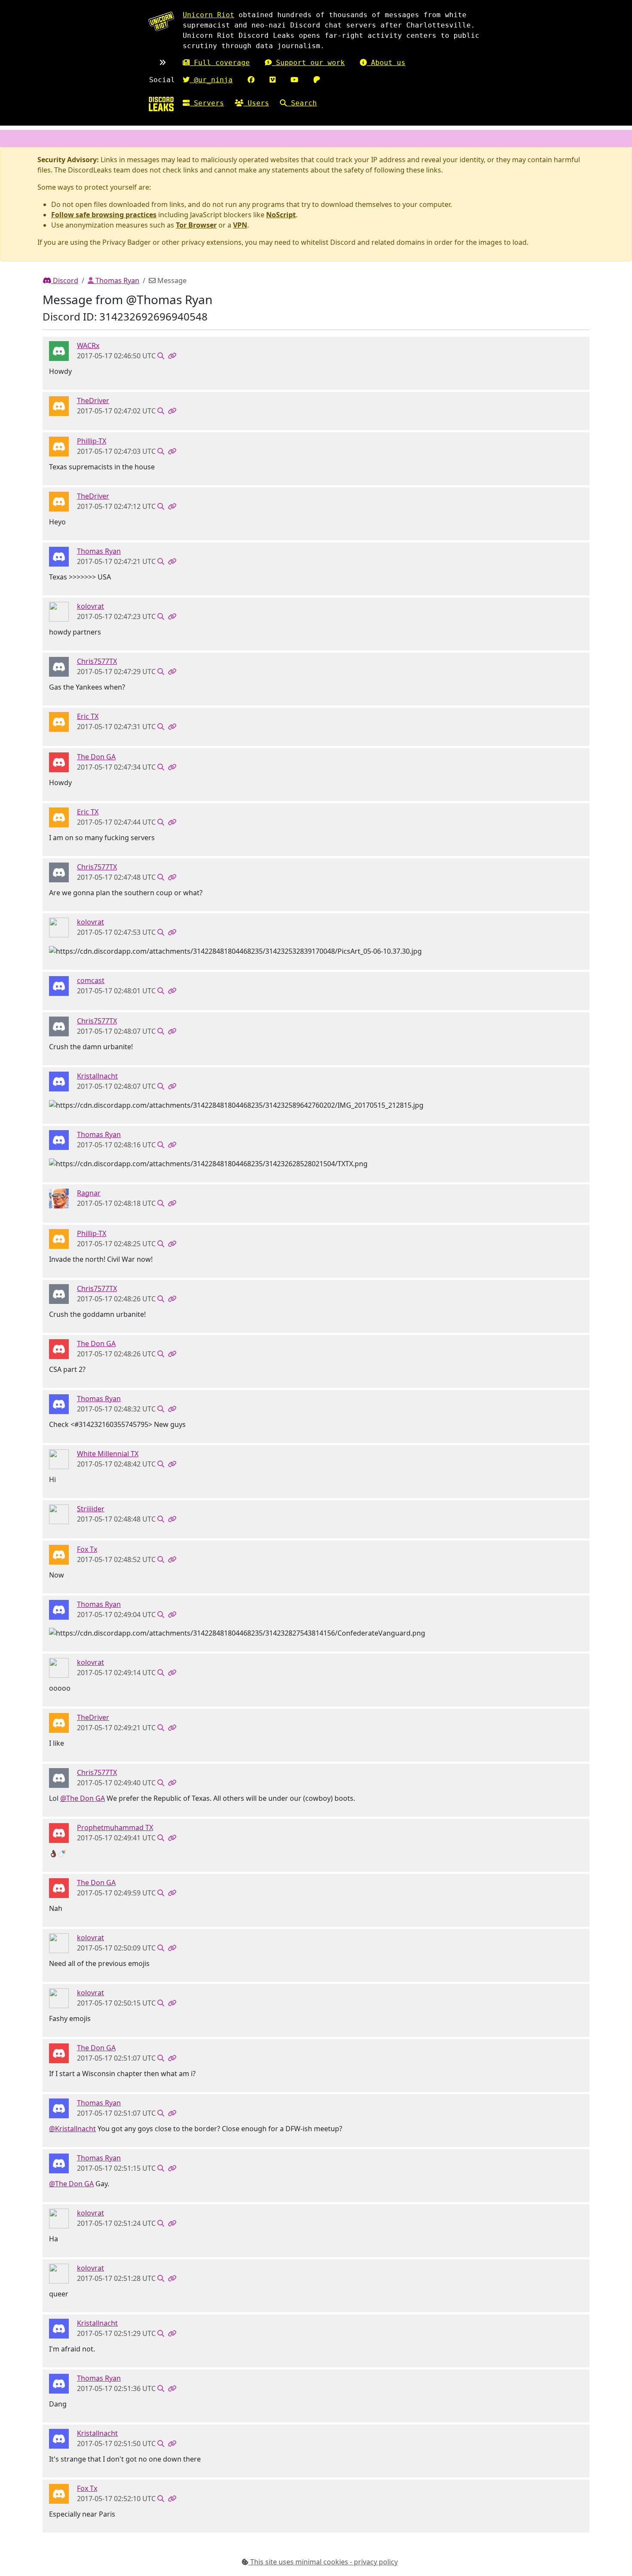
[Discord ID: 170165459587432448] (59, 1554)
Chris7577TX (97, 661)
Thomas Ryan (117, 280)
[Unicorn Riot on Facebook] (251, 80)
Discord (65, 280)
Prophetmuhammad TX (115, 1827)
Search (302, 103)
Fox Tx (87, 1549)
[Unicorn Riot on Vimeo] (273, 80)
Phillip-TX (92, 441)
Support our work (308, 63)
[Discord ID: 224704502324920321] (59, 1513)
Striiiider (91, 1509)
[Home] (161, 104)
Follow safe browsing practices (104, 215)
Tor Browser (196, 225)
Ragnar (89, 1193)
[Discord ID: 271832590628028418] (59, 446)
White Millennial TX (108, 1454)
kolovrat (91, 606)
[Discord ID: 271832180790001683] (59, 721)
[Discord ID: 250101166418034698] (59, 406)
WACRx (88, 345)
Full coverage (220, 63)
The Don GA (96, 757)
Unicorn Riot (209, 15)
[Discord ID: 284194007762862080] (59, 985)
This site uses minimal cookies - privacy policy (323, 2562)
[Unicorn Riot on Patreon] (317, 80)
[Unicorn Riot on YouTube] (295, 80)
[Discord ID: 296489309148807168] (59, 611)
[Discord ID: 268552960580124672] (59, 351)
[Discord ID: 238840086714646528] (59, 1458)
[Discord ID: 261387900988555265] (59, 1081)
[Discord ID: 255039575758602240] (59, 556)
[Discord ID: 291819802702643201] (59, 1198)
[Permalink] (172, 356)
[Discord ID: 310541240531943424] (59, 1833)
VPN (240, 225)
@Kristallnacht (72, 2129)
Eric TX (88, 716)
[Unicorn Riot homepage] (161, 21)
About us (386, 63)
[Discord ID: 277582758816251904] (59, 762)
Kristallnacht (97, 1076)
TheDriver (93, 401)
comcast (91, 980)
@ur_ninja (211, 80)
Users (256, 103)
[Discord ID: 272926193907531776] (59, 666)
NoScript (281, 215)
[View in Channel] (161, 356)
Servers (207, 103)
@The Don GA (83, 1798)
